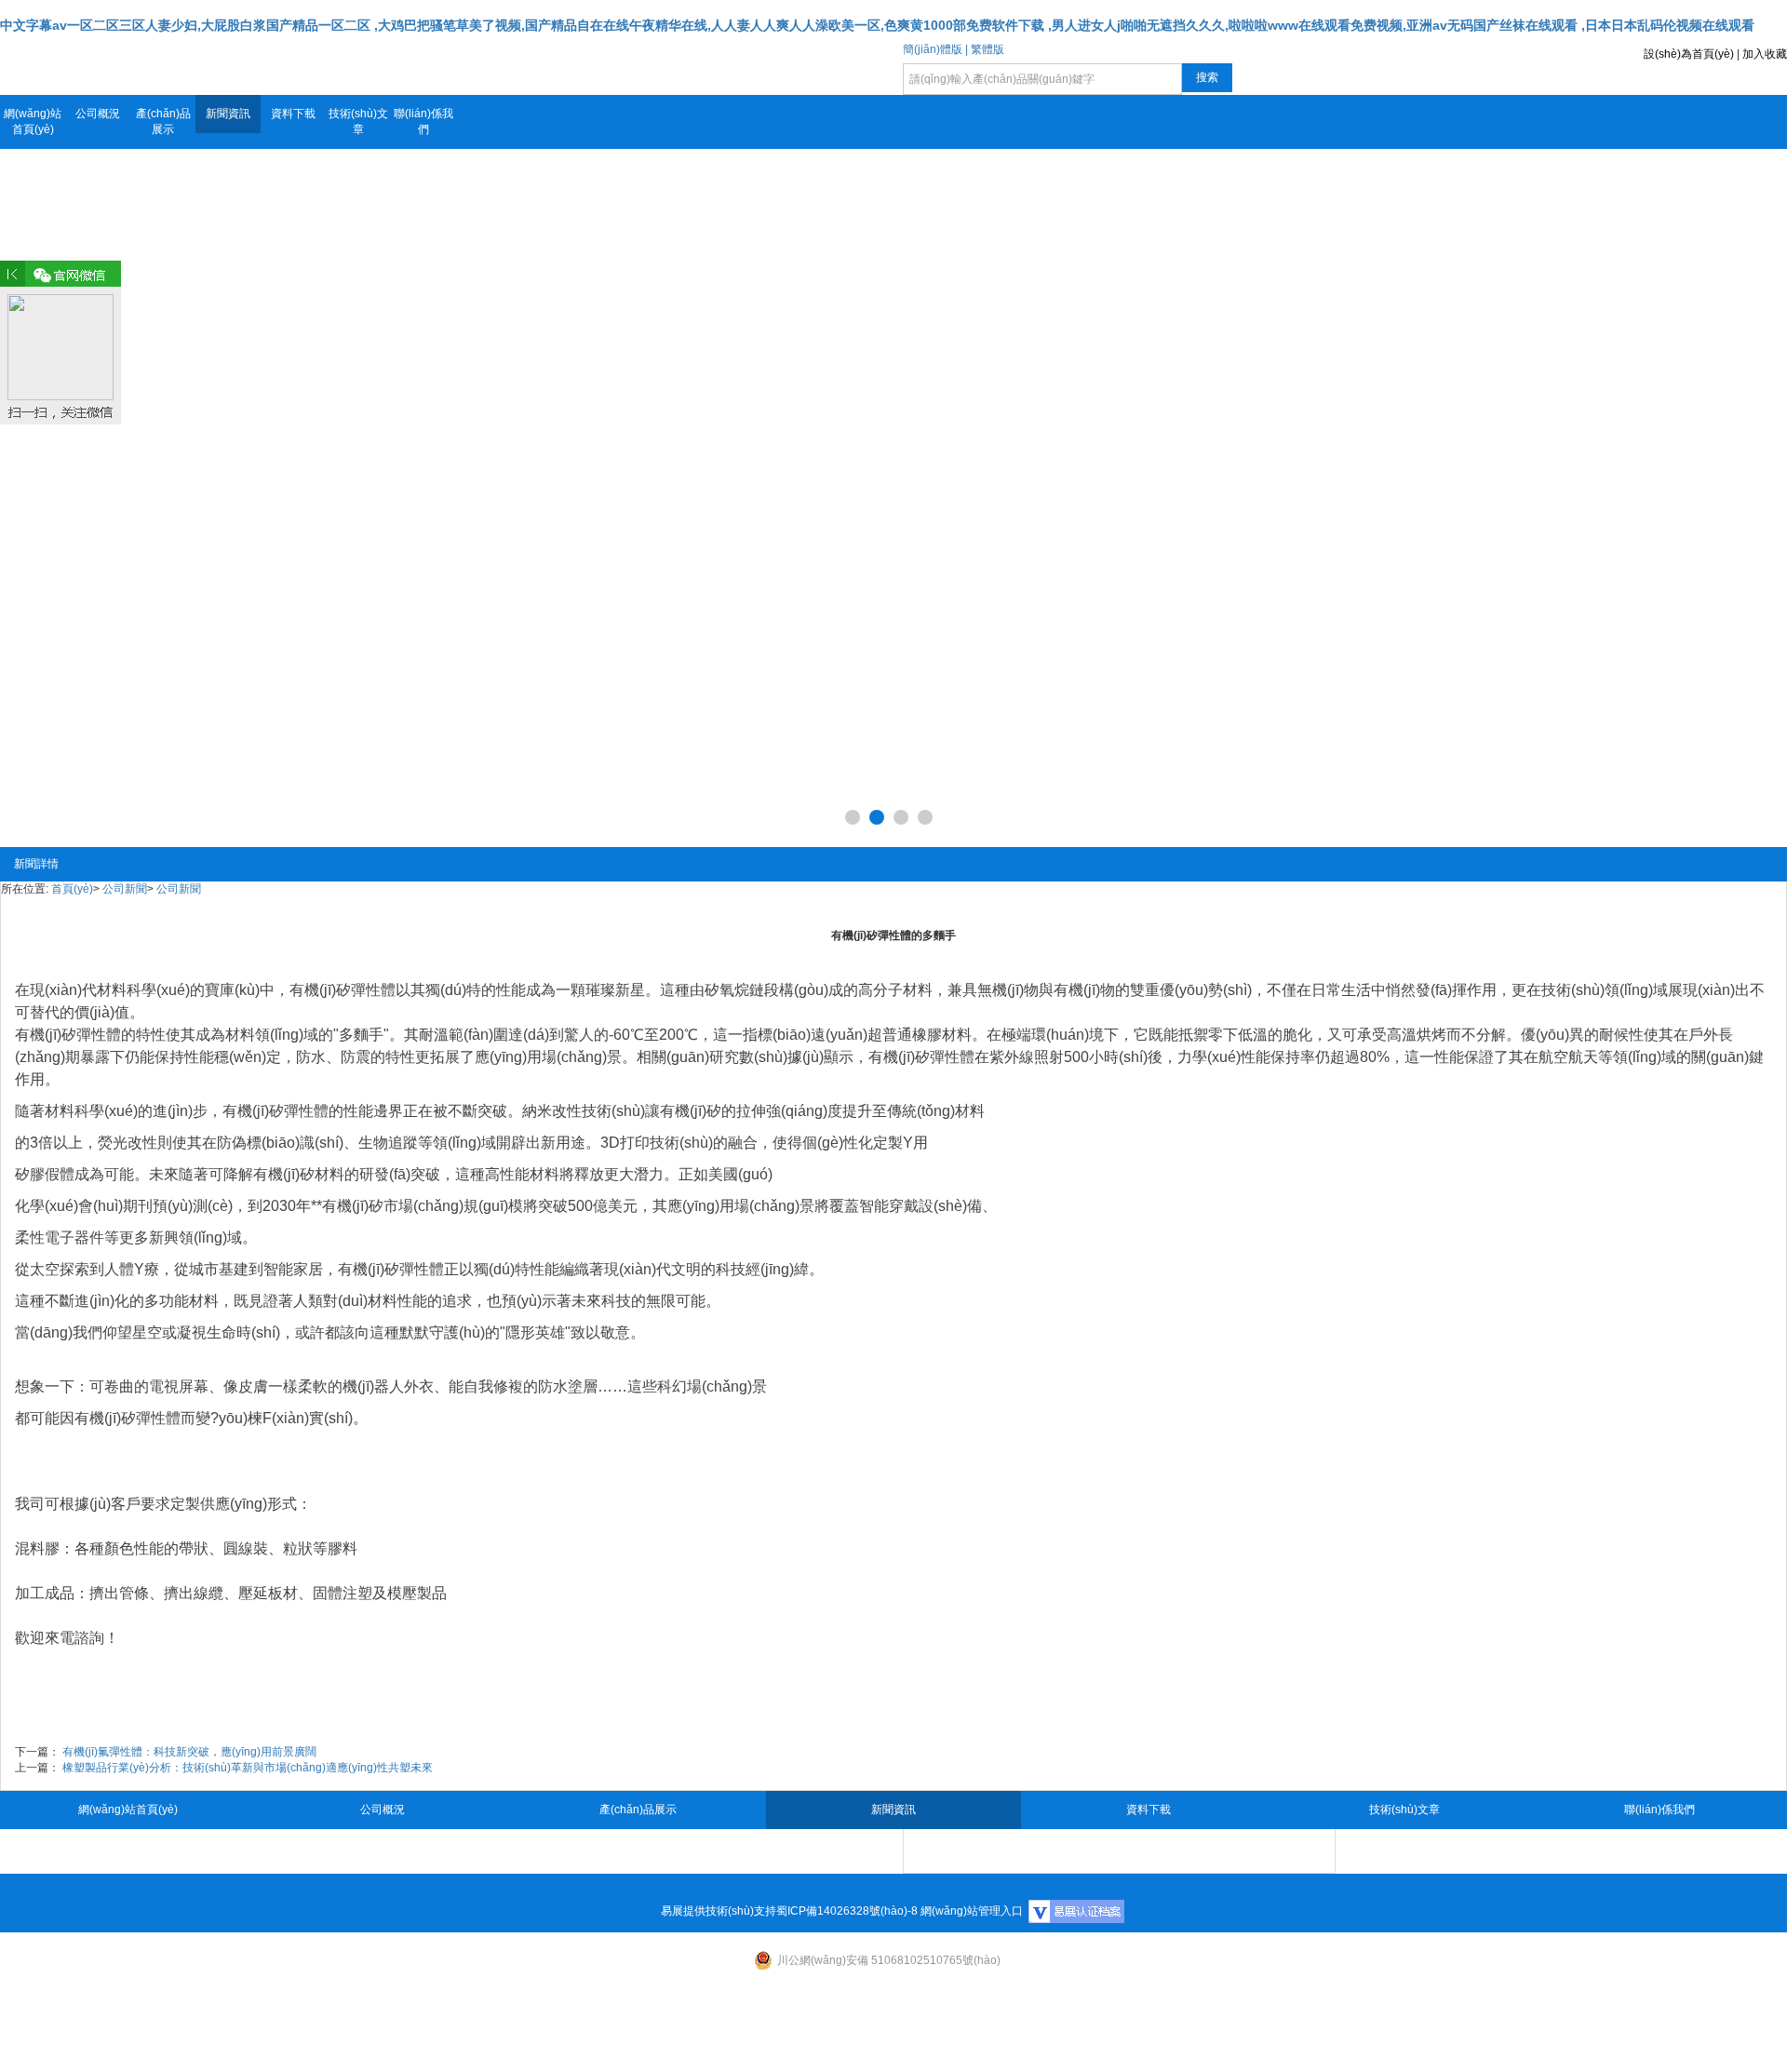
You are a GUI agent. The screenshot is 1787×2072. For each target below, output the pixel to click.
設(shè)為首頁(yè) (1689, 54)
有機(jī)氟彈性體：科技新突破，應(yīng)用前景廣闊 (189, 1752)
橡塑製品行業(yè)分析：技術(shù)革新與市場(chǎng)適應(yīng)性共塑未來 (248, 1768)
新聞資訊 (228, 114)
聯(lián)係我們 (423, 121)
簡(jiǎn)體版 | (935, 49)
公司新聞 (125, 889)
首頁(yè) (72, 889)
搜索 (1207, 77)
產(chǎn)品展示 (163, 121)
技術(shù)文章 (358, 121)
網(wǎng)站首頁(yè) (33, 121)
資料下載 (293, 114)
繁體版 (988, 49)
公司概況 (98, 114)
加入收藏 (1765, 54)
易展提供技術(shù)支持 (719, 1911)
